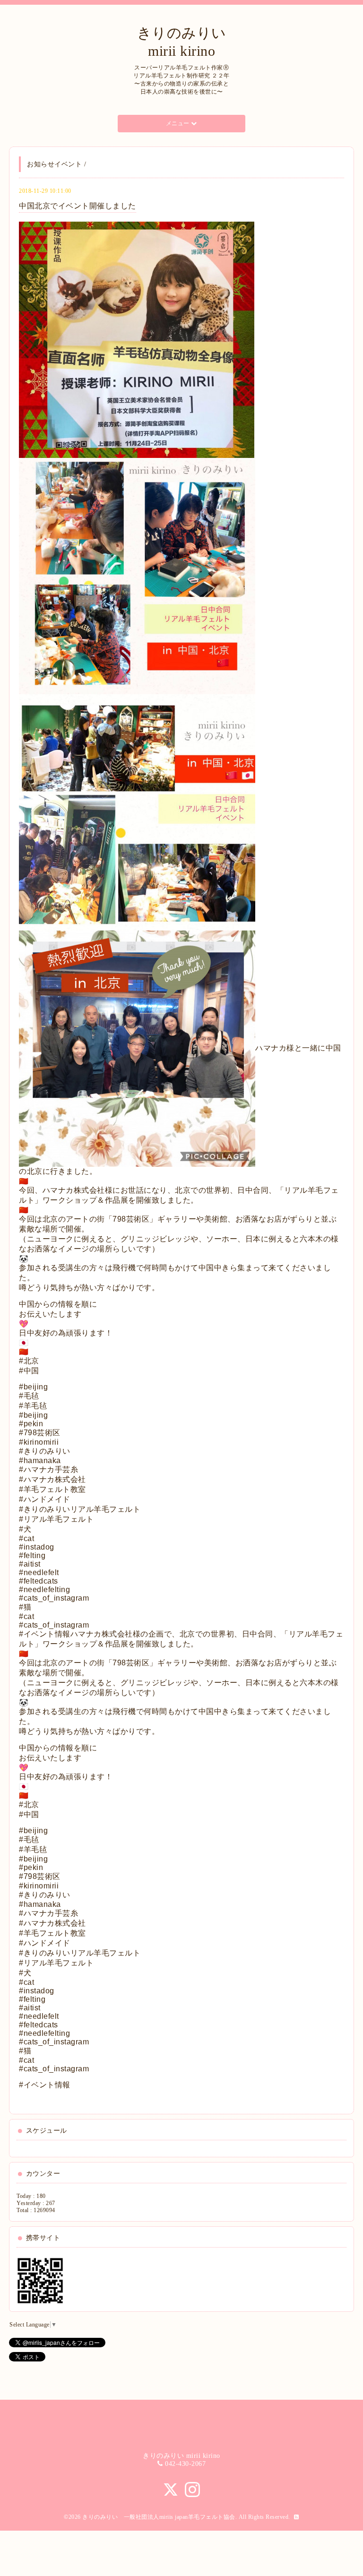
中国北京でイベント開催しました (78, 206)
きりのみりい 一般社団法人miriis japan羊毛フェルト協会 (159, 2517)
